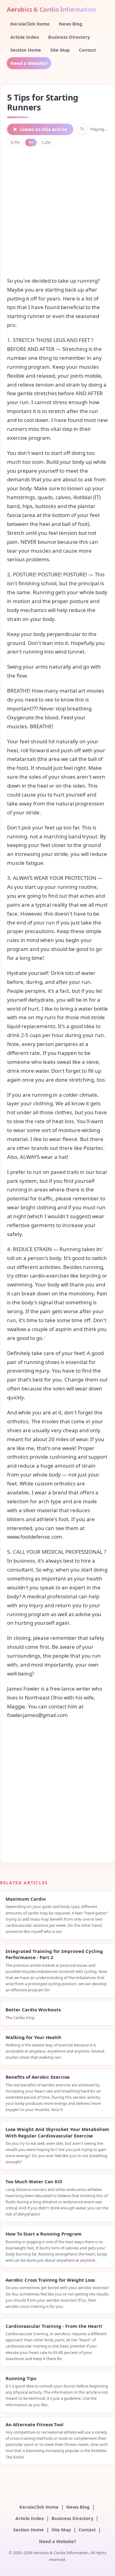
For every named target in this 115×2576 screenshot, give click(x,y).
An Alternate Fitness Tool (34, 2424)
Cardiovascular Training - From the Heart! (54, 2326)
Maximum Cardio (26, 1899)
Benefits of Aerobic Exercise (38, 2077)
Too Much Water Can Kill (34, 2181)
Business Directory (69, 37)
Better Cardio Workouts (33, 2010)
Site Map (60, 50)
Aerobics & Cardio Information (51, 9)
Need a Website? (29, 63)
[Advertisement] (57, 211)
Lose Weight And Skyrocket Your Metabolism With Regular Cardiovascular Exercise (57, 2132)
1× (31, 142)
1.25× (46, 142)
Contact (87, 50)
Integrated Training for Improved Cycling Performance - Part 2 (54, 1954)
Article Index (25, 37)
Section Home (26, 50)
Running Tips (21, 2378)
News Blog (71, 24)
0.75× (15, 142)
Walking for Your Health (33, 2037)
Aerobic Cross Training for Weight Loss (50, 2280)
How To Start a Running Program (44, 2234)
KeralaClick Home (30, 24)
